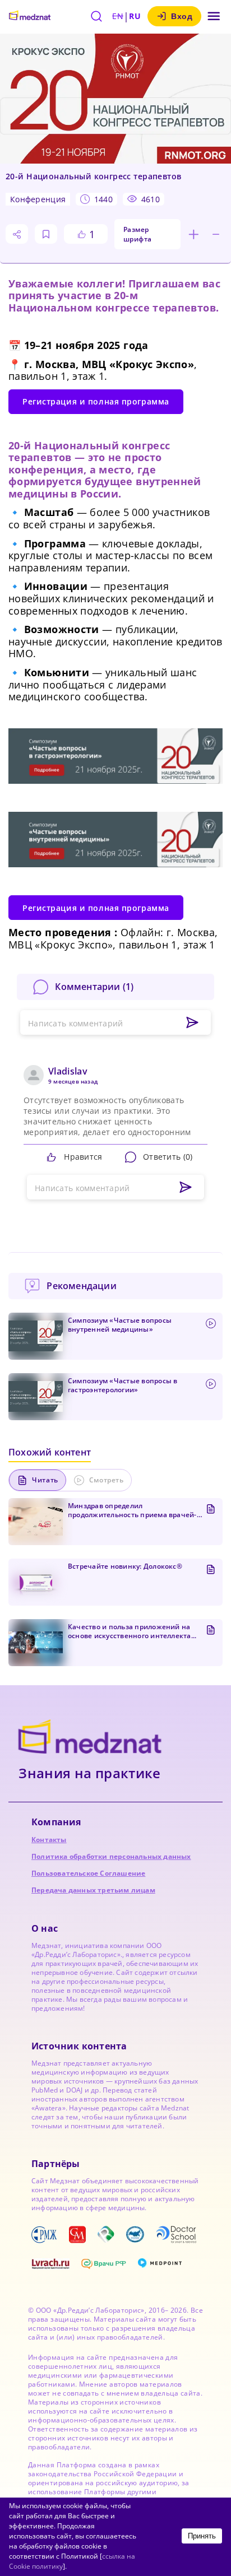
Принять (202, 2536)
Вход (182, 16)
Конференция (38, 199)
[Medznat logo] (30, 16)
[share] (17, 234)
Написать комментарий (76, 1023)
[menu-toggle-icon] (214, 16)
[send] (186, 1188)
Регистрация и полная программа (96, 401)
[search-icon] (96, 16)
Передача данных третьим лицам (93, 1890)
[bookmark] (46, 234)
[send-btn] (192, 1023)
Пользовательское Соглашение (88, 1873)
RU (135, 16)
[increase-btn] (193, 234)
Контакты (49, 1840)
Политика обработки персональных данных (111, 1856)
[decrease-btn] (216, 234)
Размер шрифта (138, 234)
